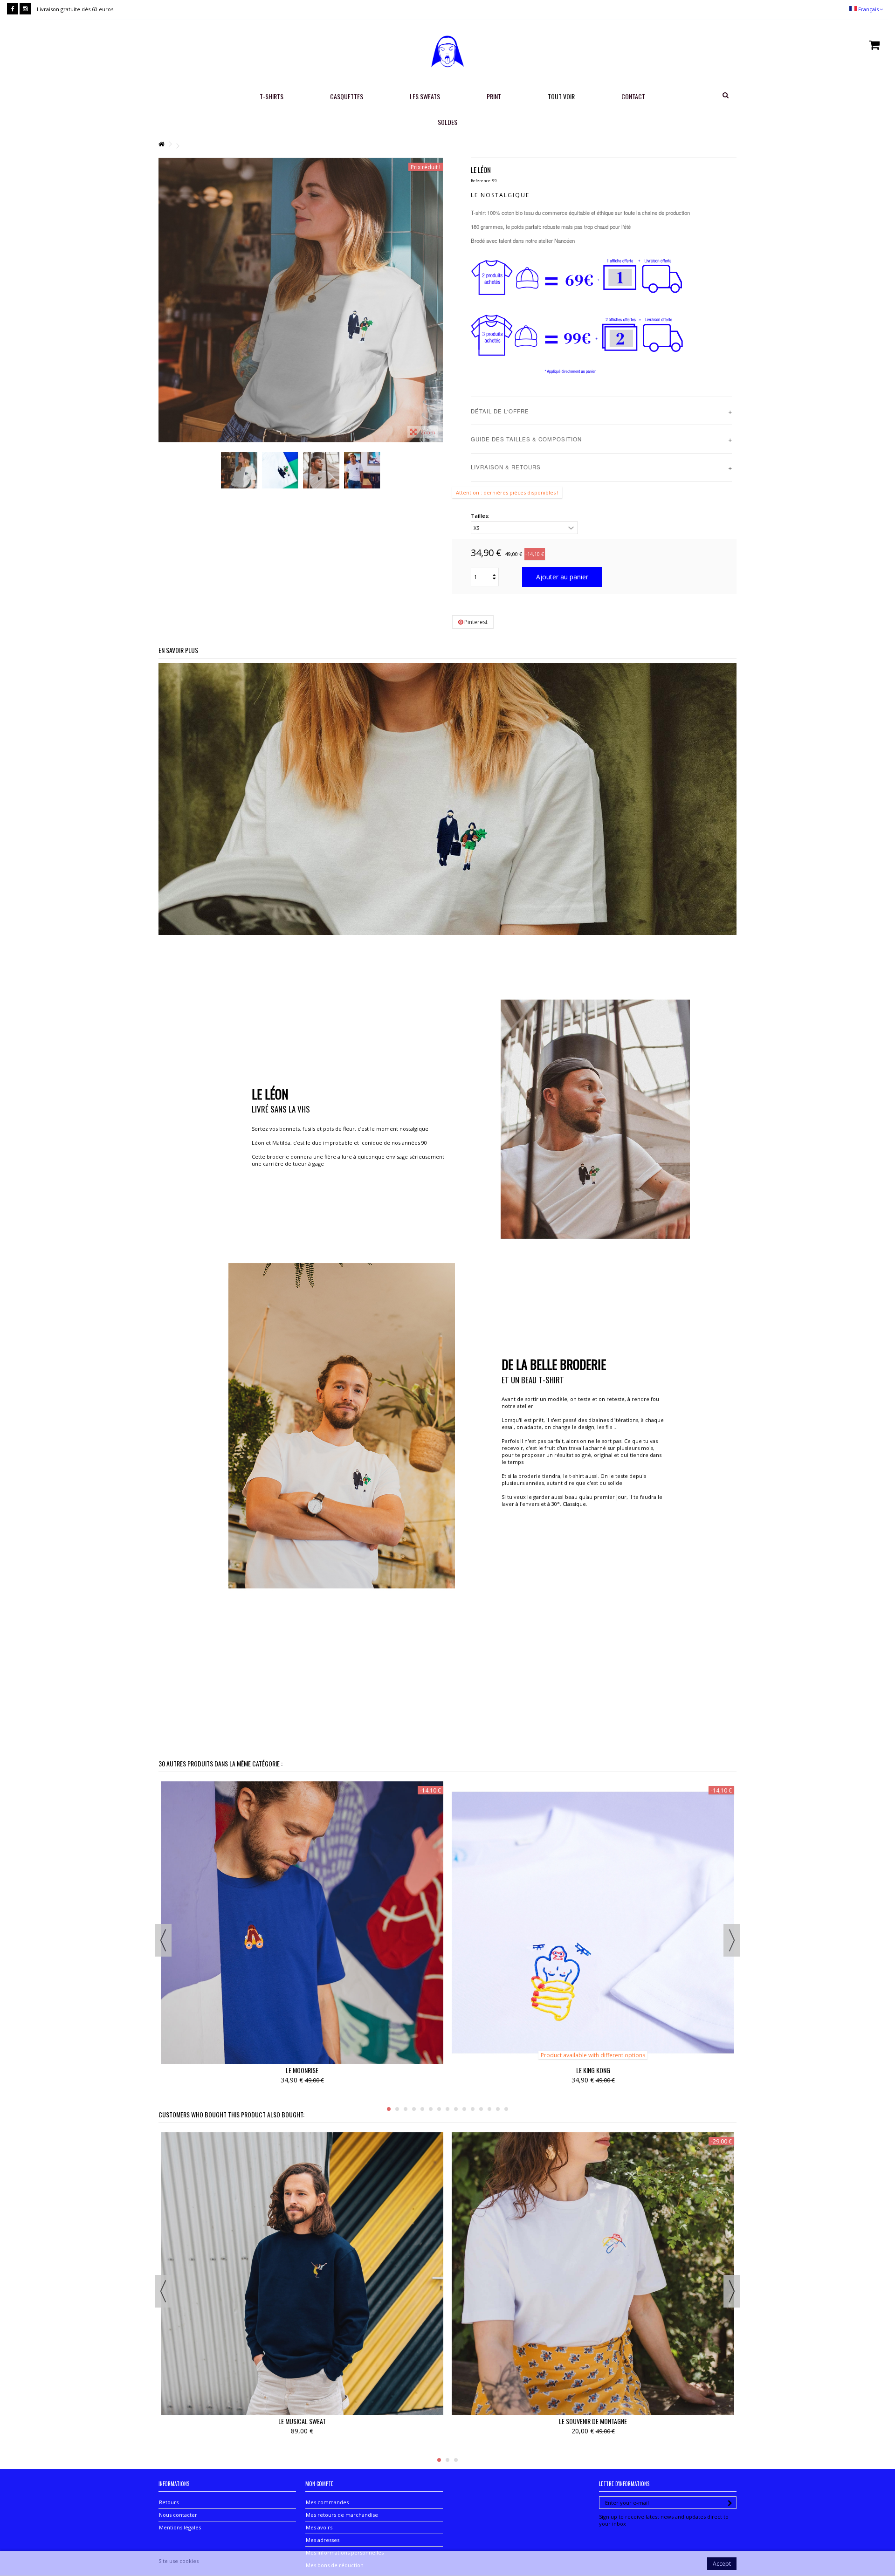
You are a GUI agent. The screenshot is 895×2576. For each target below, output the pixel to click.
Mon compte (319, 2484)
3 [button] (406, 2109)
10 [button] (464, 2109)
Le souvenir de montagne (593, 2421)
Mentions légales (180, 2527)
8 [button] (447, 2109)
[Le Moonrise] (302, 1923)
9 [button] (456, 2109)
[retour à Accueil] (161, 144)
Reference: (481, 181)
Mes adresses (323, 2540)
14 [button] (498, 2109)
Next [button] (732, 1940)
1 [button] (389, 2109)
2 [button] (397, 2109)
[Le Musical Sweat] (302, 2274)
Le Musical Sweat (302, 2421)
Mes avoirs (319, 2527)
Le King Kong (593, 2070)
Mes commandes (327, 2502)
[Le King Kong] (593, 1923)
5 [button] (422, 2109)
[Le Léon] (301, 300)
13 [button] (489, 2109)
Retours (169, 2502)
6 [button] (431, 2109)
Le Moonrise (302, 2070)
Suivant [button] (438, 300)
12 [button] (481, 2109)
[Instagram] (25, 9)
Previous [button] (163, 1940)
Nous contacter (178, 2515)
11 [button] (473, 2109)
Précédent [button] (163, 300)
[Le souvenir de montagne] (593, 2274)
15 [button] (506, 2109)
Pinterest (475, 622)
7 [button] (439, 2109)
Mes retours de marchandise (342, 2515)
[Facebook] (13, 9)
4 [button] (414, 2109)
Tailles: (481, 516)
